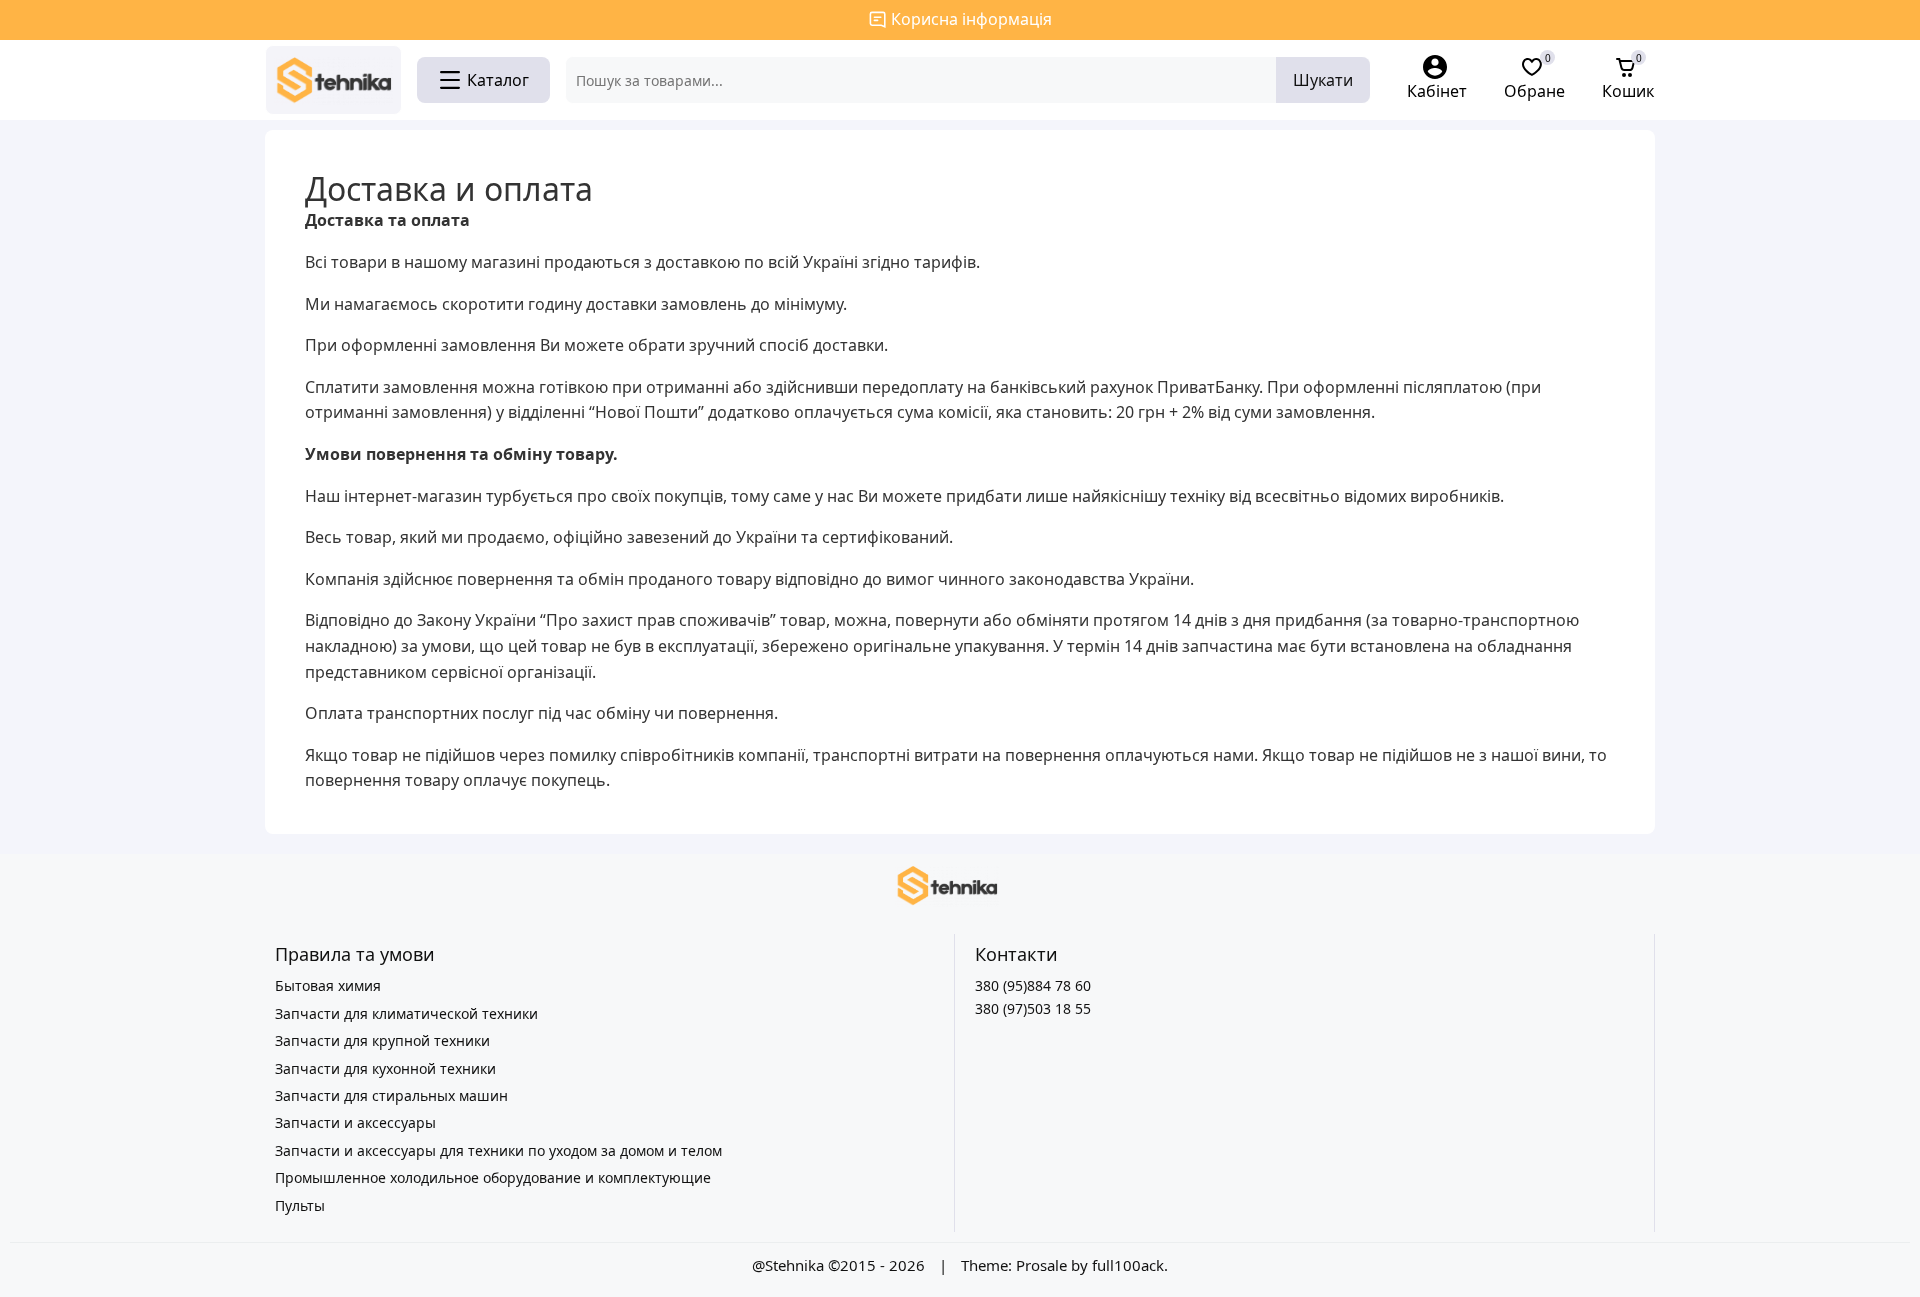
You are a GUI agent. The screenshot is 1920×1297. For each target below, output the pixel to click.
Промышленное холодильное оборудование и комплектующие (493, 1177)
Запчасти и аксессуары (355, 1122)
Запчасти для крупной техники (382, 1040)
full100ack (1128, 1265)
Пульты (300, 1205)
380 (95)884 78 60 (1033, 985)
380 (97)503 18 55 (1033, 1008)
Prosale (1041, 1265)
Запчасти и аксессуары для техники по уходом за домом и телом (498, 1150)
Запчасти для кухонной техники (385, 1068)
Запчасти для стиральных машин (391, 1095)
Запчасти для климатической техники (406, 1013)
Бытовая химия (328, 985)
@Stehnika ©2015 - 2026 (840, 1265)
